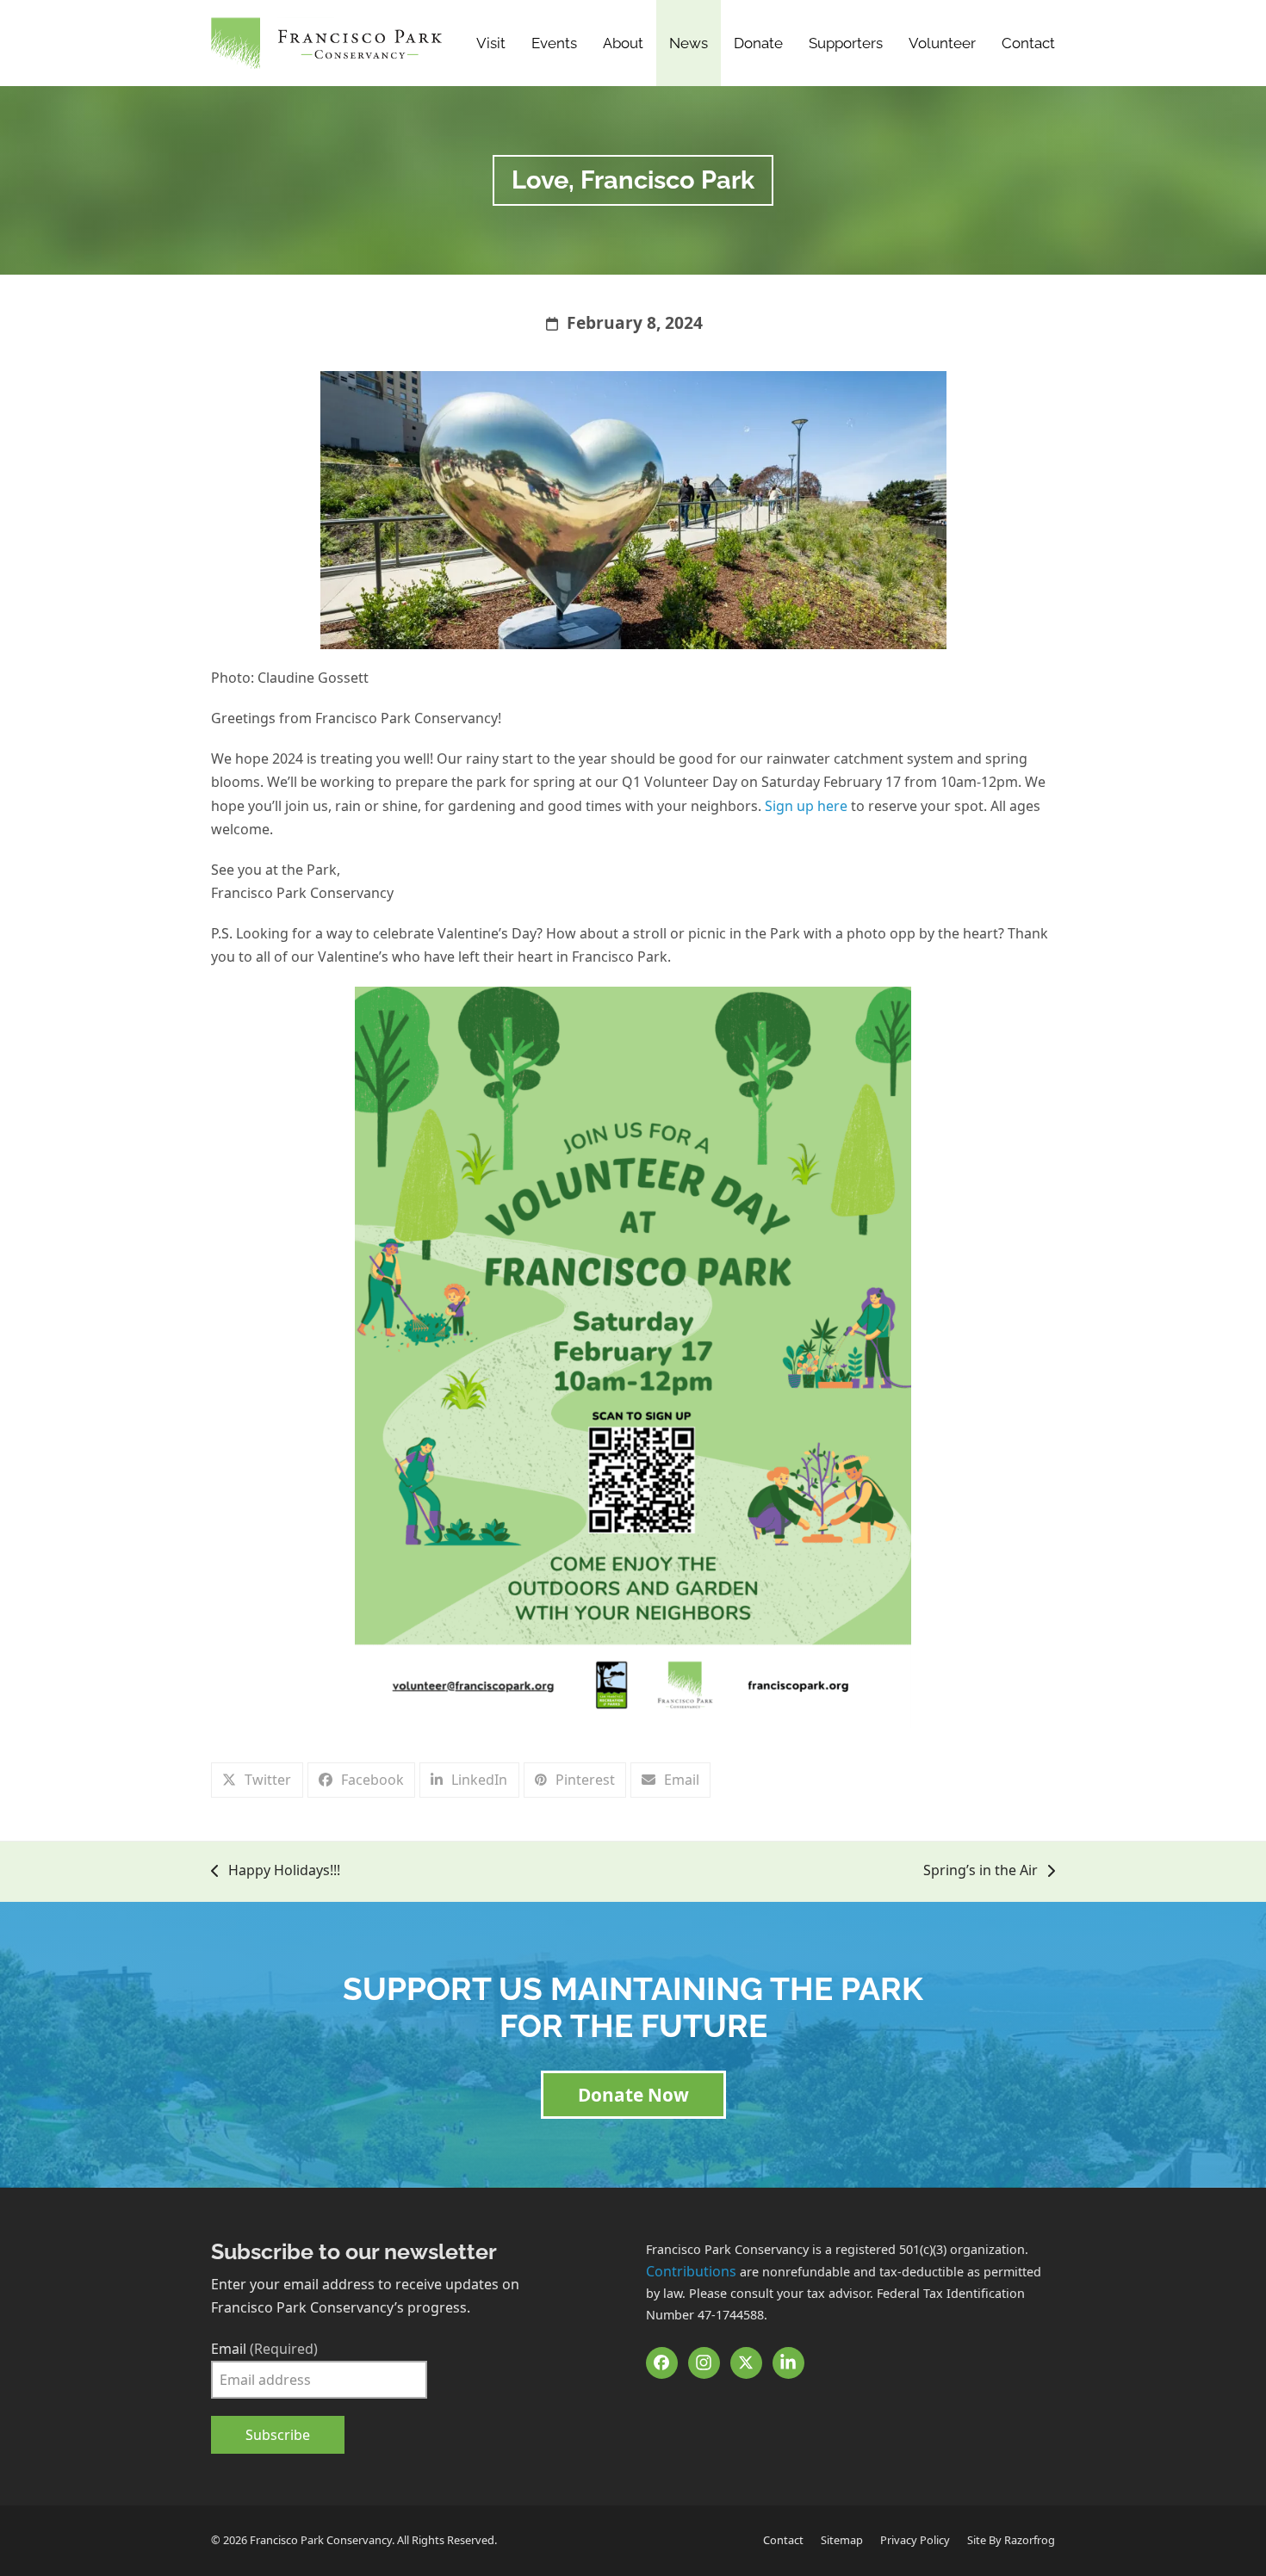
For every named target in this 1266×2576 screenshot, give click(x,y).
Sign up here (806, 806)
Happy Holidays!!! (276, 1871)
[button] (257, 1780)
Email (264, 2349)
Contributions (691, 2271)
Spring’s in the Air (981, 1871)
